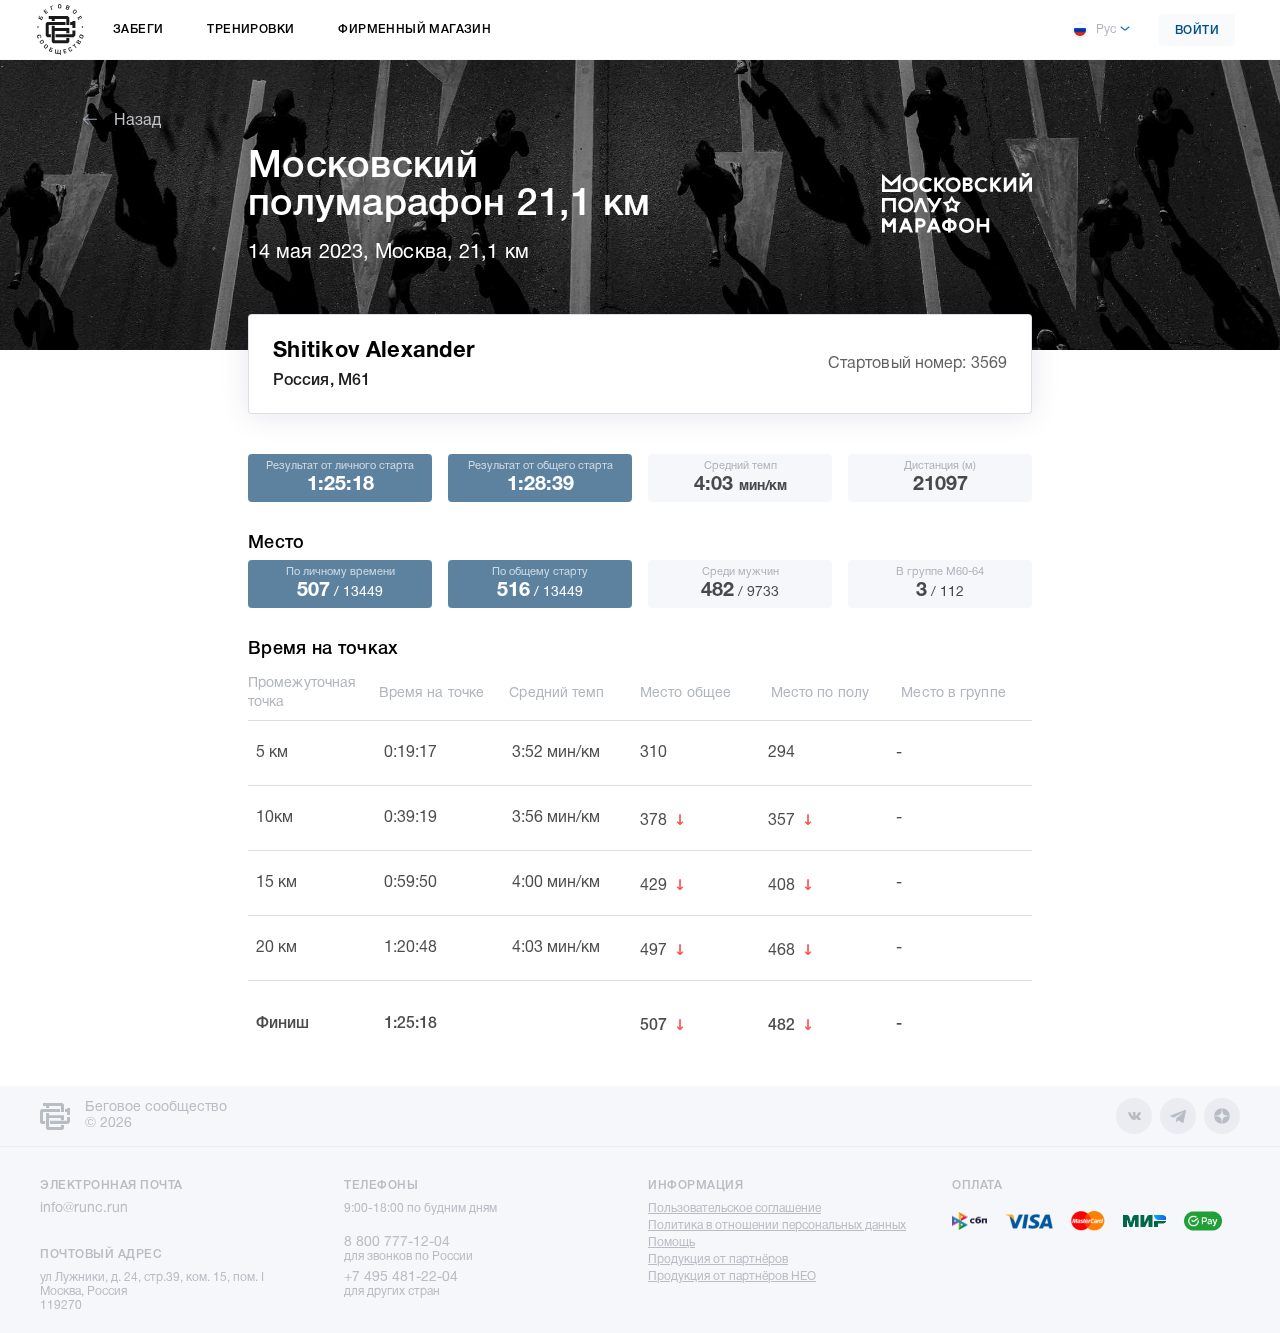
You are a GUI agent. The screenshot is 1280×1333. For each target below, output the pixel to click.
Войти (1197, 30)
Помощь (671, 1242)
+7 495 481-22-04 (401, 1277)
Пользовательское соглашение (734, 1208)
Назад (137, 121)
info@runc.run (84, 1208)
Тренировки (250, 29)
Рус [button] (1106, 29)
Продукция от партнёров (718, 1259)
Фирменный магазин (414, 29)
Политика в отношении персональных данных (777, 1225)
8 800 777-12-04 (397, 1242)
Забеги (138, 29)
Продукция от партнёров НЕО (732, 1276)
